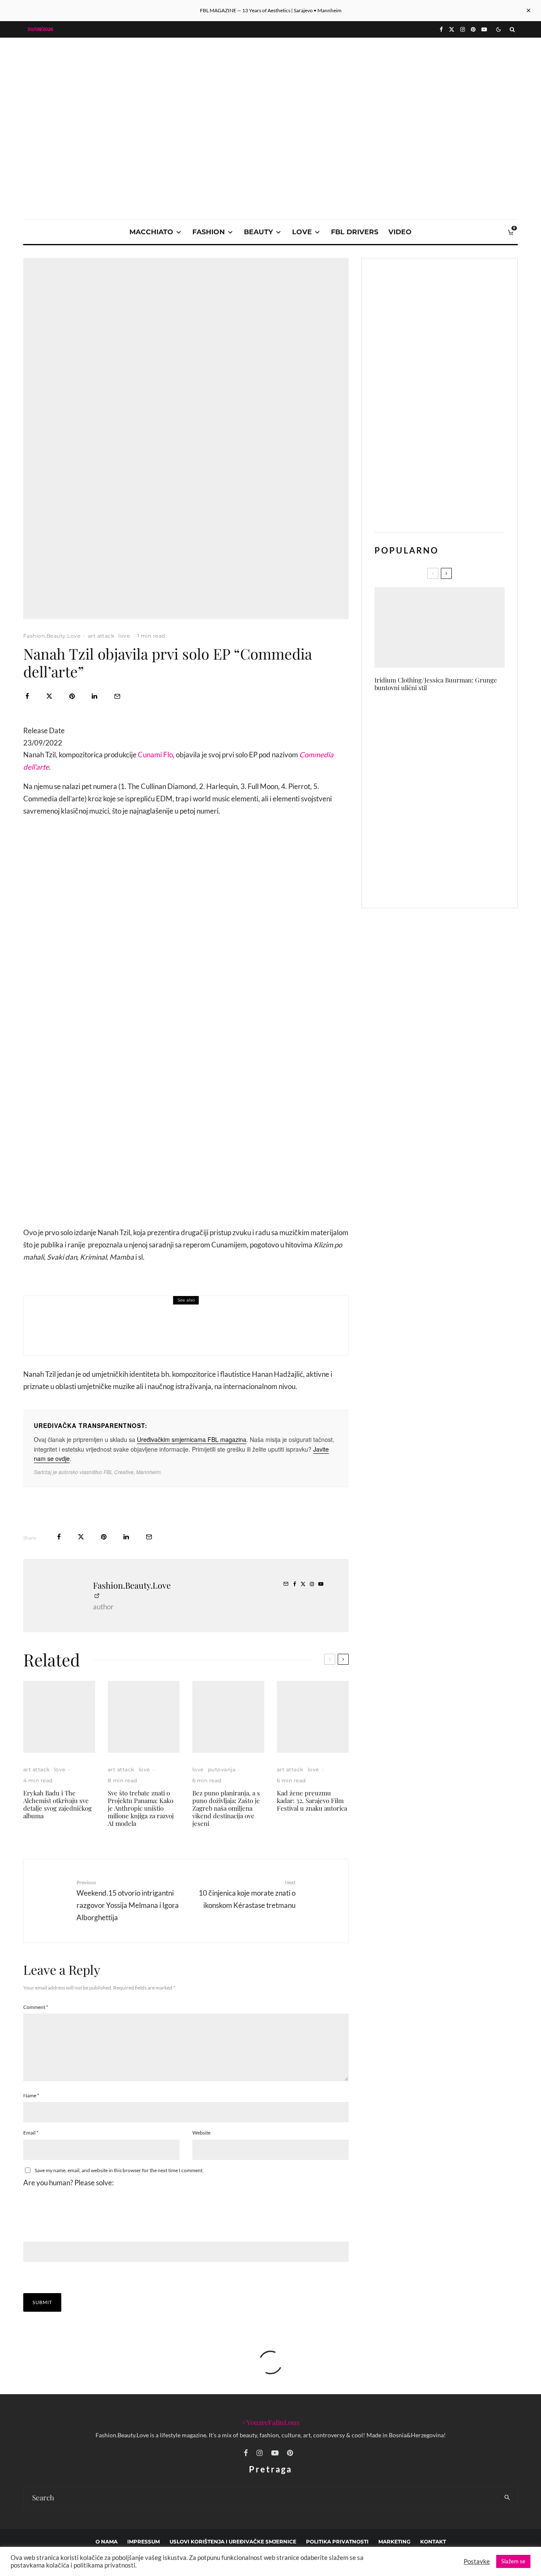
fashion (209, 232)
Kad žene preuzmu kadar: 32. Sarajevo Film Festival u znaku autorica (312, 1800)
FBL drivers (355, 232)
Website (201, 2133)
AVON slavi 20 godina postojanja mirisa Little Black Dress (455, 718)
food (89, 1314)
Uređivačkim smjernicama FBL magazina (192, 1439)
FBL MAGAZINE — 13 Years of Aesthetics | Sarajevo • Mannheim (271, 10)
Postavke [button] (477, 2561)
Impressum (143, 2542)
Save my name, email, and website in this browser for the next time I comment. (119, 2170)
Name (31, 2095)
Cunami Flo (155, 755)
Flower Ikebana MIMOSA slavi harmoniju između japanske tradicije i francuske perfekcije (454, 798)
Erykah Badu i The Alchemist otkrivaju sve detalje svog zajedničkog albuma (57, 1804)
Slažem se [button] (513, 2561)
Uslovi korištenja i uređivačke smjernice (233, 2542)
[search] (507, 2497)
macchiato (151, 232)
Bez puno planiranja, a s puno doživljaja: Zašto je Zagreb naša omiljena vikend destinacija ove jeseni (226, 1808)
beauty (258, 232)
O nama (107, 2542)
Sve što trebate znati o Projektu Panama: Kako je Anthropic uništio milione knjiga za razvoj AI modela (141, 1808)
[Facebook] (441, 29)
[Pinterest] (473, 29)
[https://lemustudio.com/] (270, 98)
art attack (101, 636)
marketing (394, 2542)
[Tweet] (49, 696)
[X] (452, 29)
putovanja (222, 1769)
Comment (36, 2007)
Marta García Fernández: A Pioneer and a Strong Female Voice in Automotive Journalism (454, 758)
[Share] (27, 696)
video (400, 232)
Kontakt (433, 2542)
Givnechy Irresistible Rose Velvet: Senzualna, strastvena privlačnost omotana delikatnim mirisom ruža (455, 840)
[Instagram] (463, 29)
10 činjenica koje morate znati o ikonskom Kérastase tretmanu (247, 1894)
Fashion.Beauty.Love (52, 636)
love (302, 232)
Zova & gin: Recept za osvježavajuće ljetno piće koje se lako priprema (194, 1332)
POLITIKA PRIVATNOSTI (337, 2542)
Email (31, 2133)
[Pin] (72, 696)
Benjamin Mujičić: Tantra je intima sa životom (449, 881)
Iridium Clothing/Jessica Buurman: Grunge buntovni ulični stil (436, 684)
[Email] (117, 696)
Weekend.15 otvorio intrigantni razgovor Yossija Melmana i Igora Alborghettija (128, 1900)
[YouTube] (484, 29)
